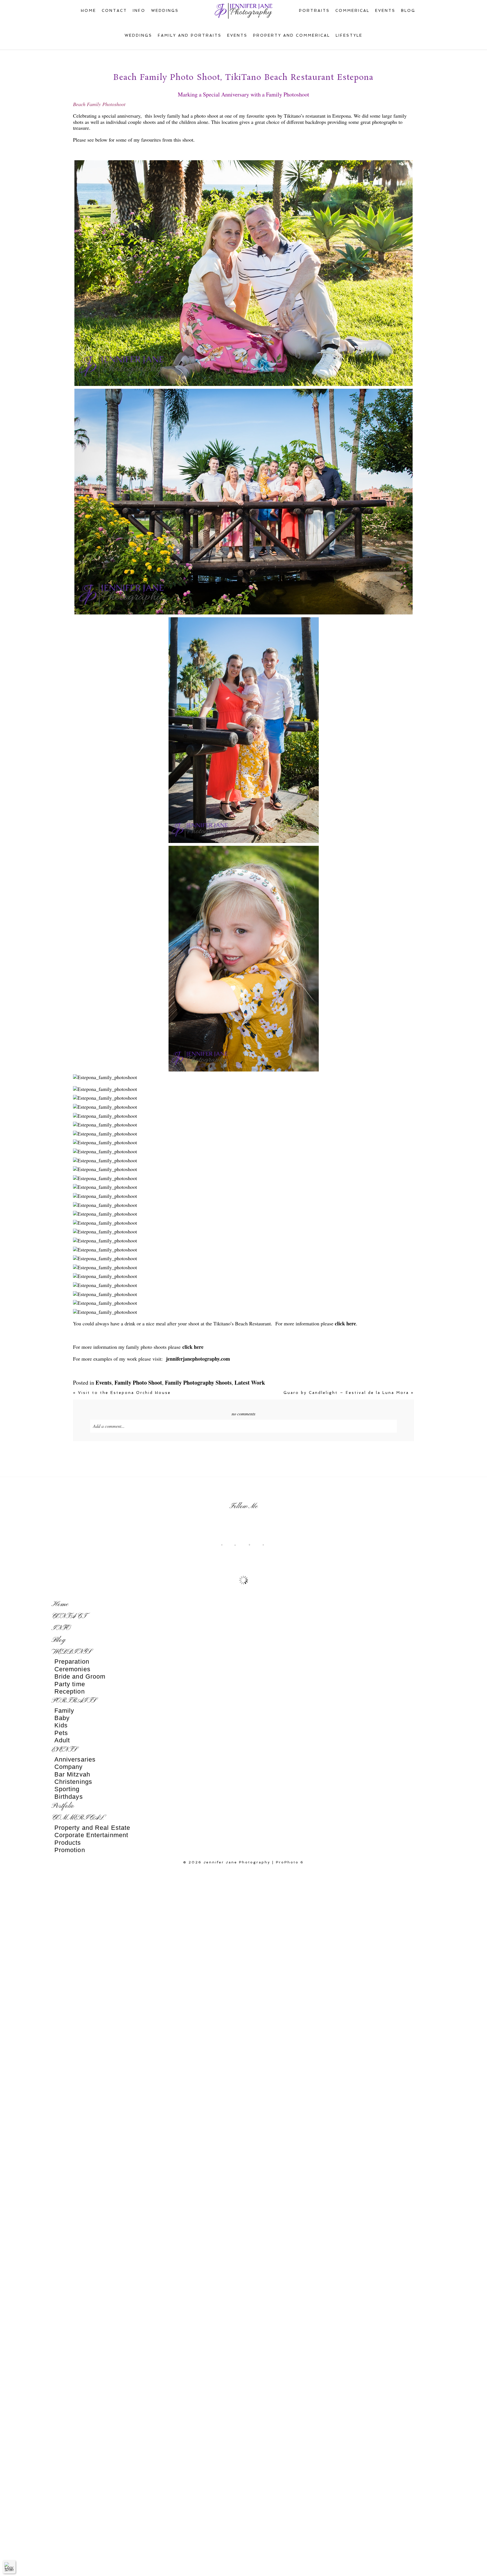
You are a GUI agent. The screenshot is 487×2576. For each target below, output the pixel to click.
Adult (62, 1740)
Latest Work (250, 1383)
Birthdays (69, 1797)
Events (237, 35)
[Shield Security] (9, 2567)
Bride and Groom (80, 1676)
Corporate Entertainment (91, 1835)
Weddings (138, 35)
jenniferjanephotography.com (198, 1359)
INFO (139, 11)
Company (69, 1767)
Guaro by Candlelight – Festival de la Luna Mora (349, 1393)
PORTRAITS (314, 11)
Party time (70, 1684)
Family (64, 1711)
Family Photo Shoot (138, 1383)
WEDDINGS (165, 11)
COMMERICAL (352, 11)
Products (68, 1843)
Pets (61, 1733)
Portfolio (63, 1806)
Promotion (70, 1850)
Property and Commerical (292, 35)
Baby (62, 1718)
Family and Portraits (190, 35)
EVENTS (385, 11)
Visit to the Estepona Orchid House (122, 1393)
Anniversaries (75, 1759)
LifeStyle (349, 35)
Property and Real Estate (92, 1828)
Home (88, 11)
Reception (70, 1691)
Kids (61, 1725)
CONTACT (114, 11)
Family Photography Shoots (198, 1383)
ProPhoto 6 (290, 1862)
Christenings (73, 1782)
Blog (408, 11)
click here (345, 1323)
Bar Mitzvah (72, 1774)
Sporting (67, 1789)
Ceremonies (72, 1669)
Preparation (72, 1662)
